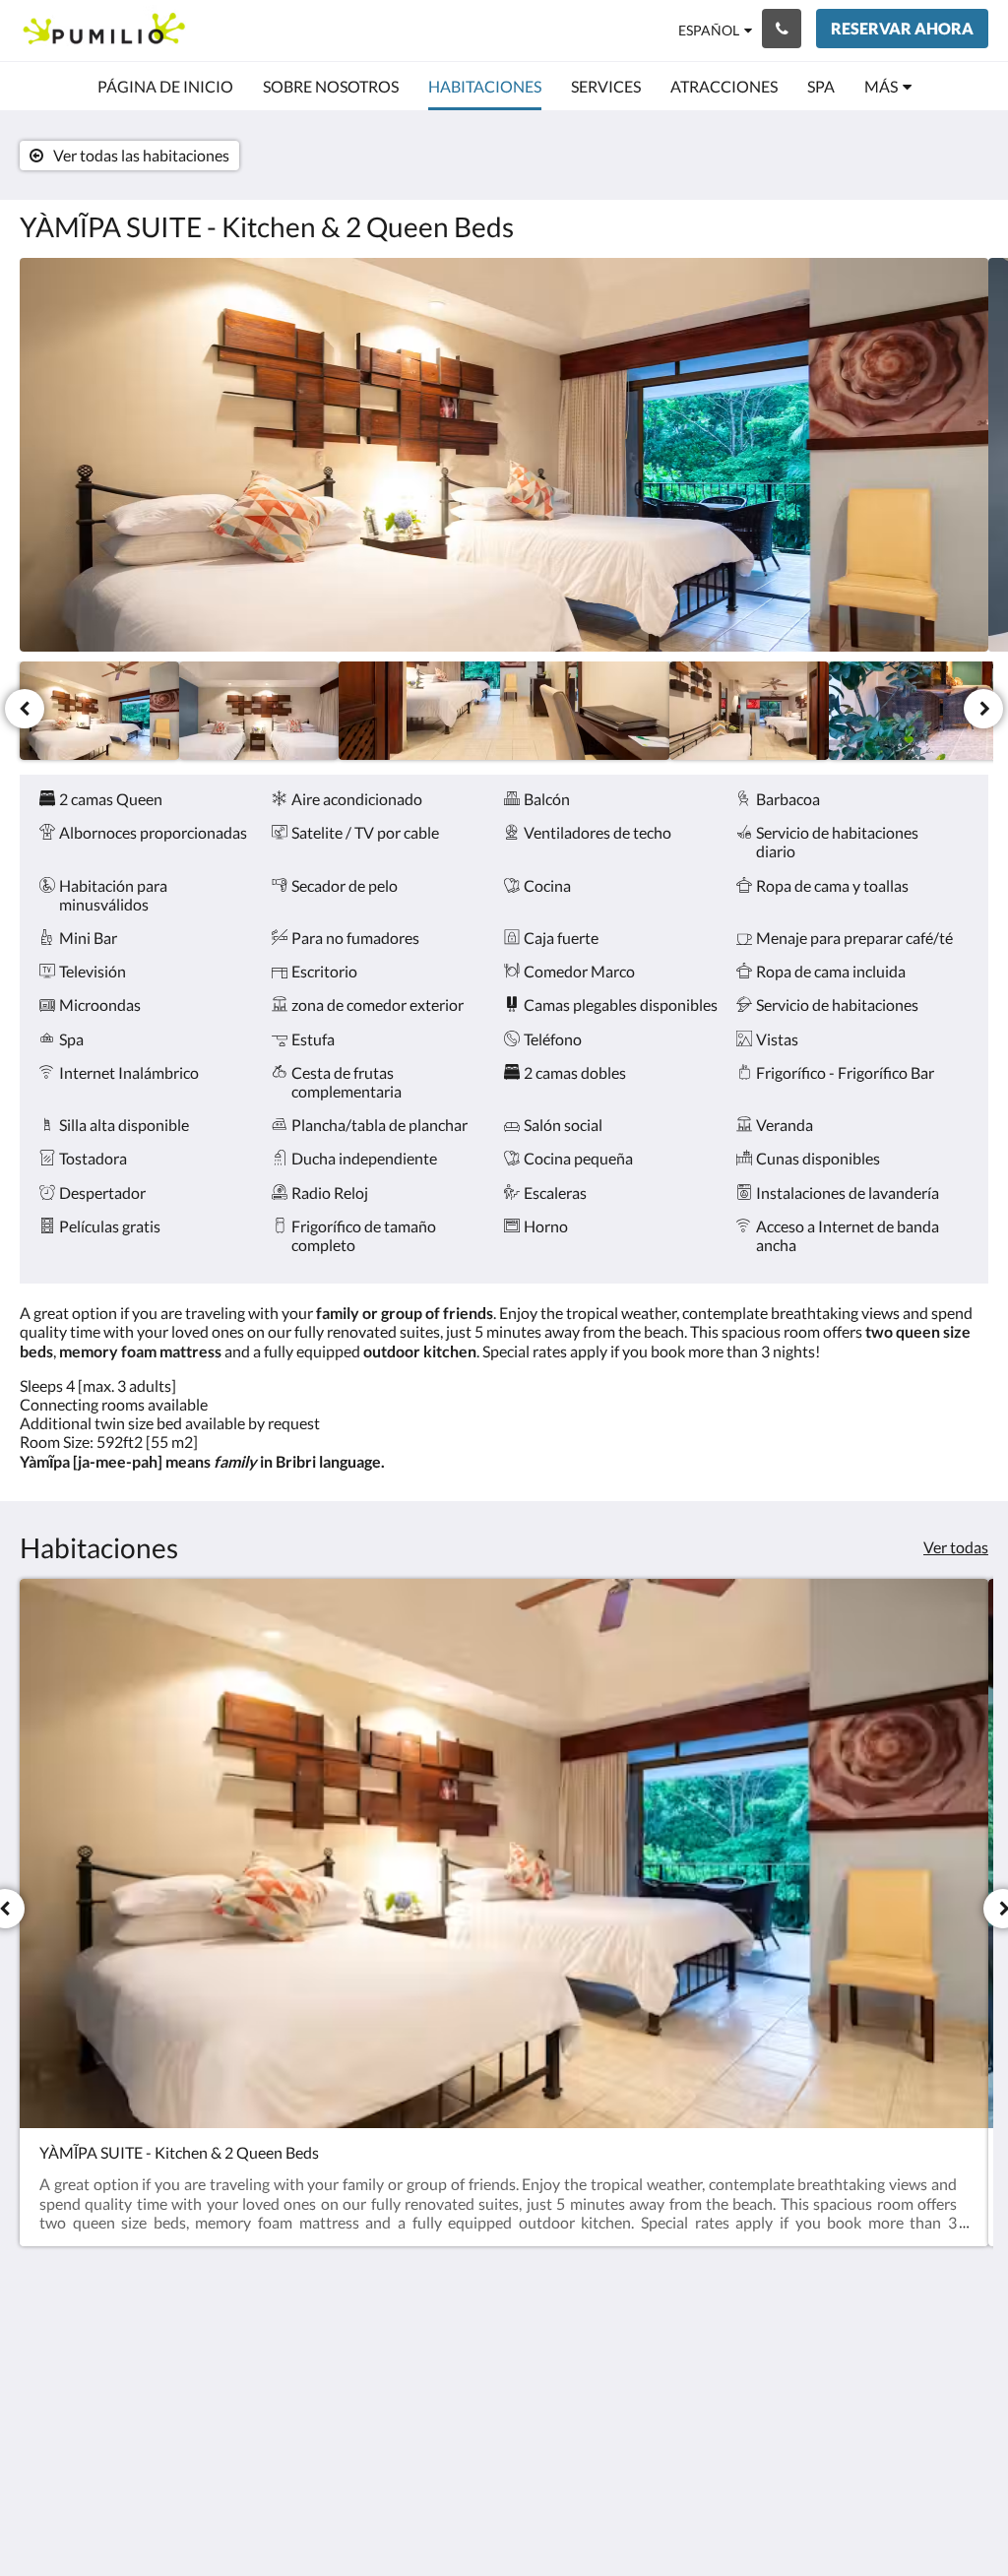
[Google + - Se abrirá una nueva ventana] (860, 2363)
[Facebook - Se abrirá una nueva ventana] (806, 2363)
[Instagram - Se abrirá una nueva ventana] (914, 2363)
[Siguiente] (983, 709)
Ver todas (956, 1547)
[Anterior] (25, 709)
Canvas (963, 2518)
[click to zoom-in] (504, 455)
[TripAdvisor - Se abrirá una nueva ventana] (969, 2363)
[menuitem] (165, 87)
